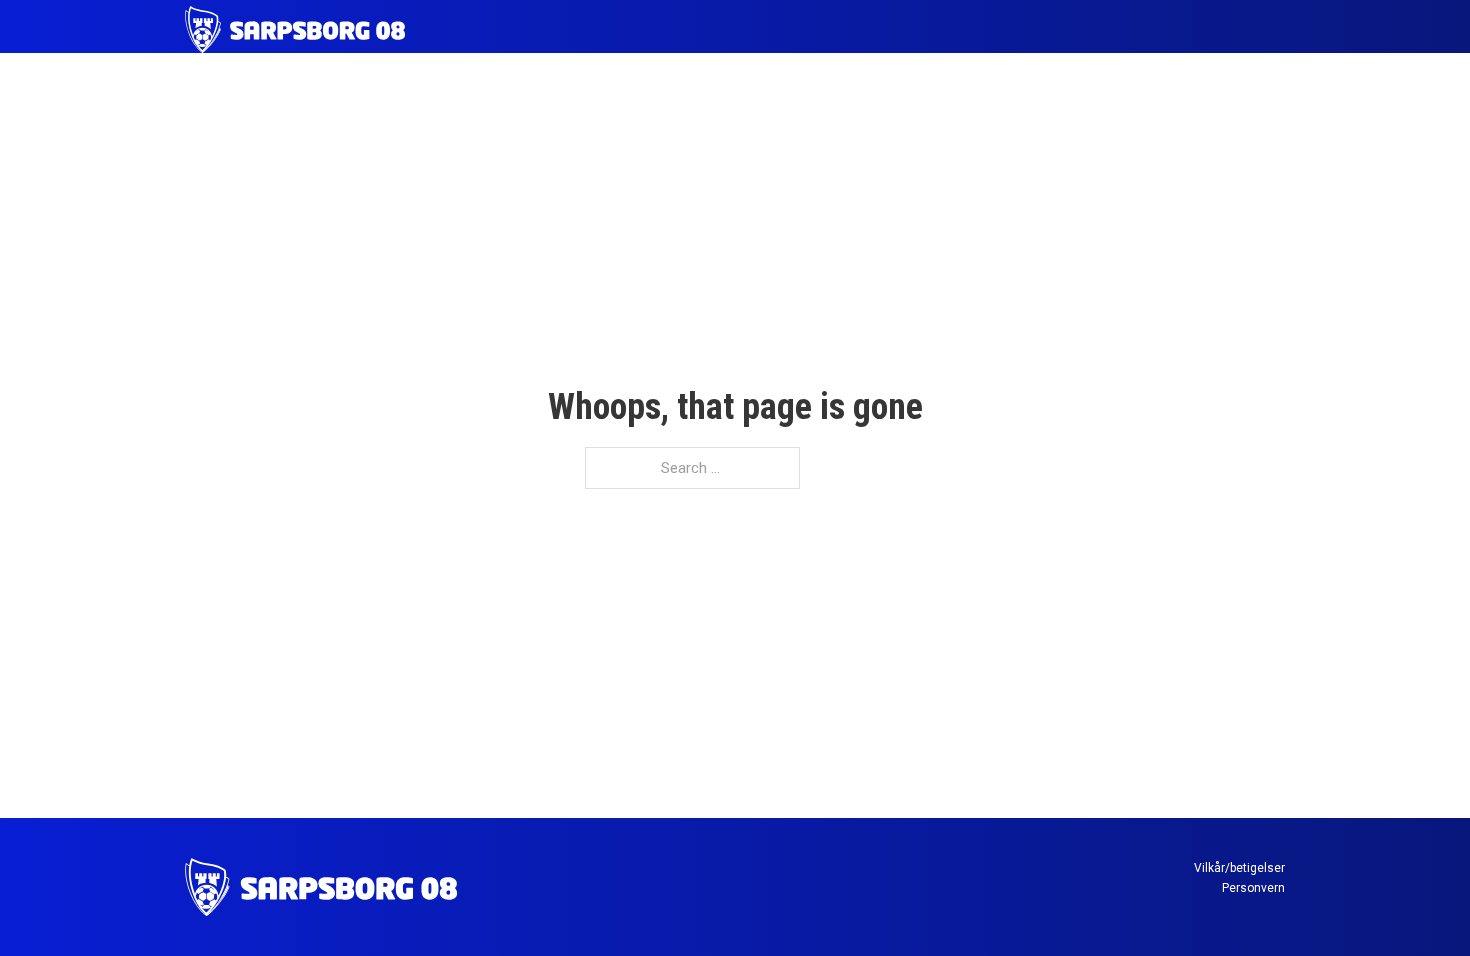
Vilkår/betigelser (1239, 868)
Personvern (1253, 888)
